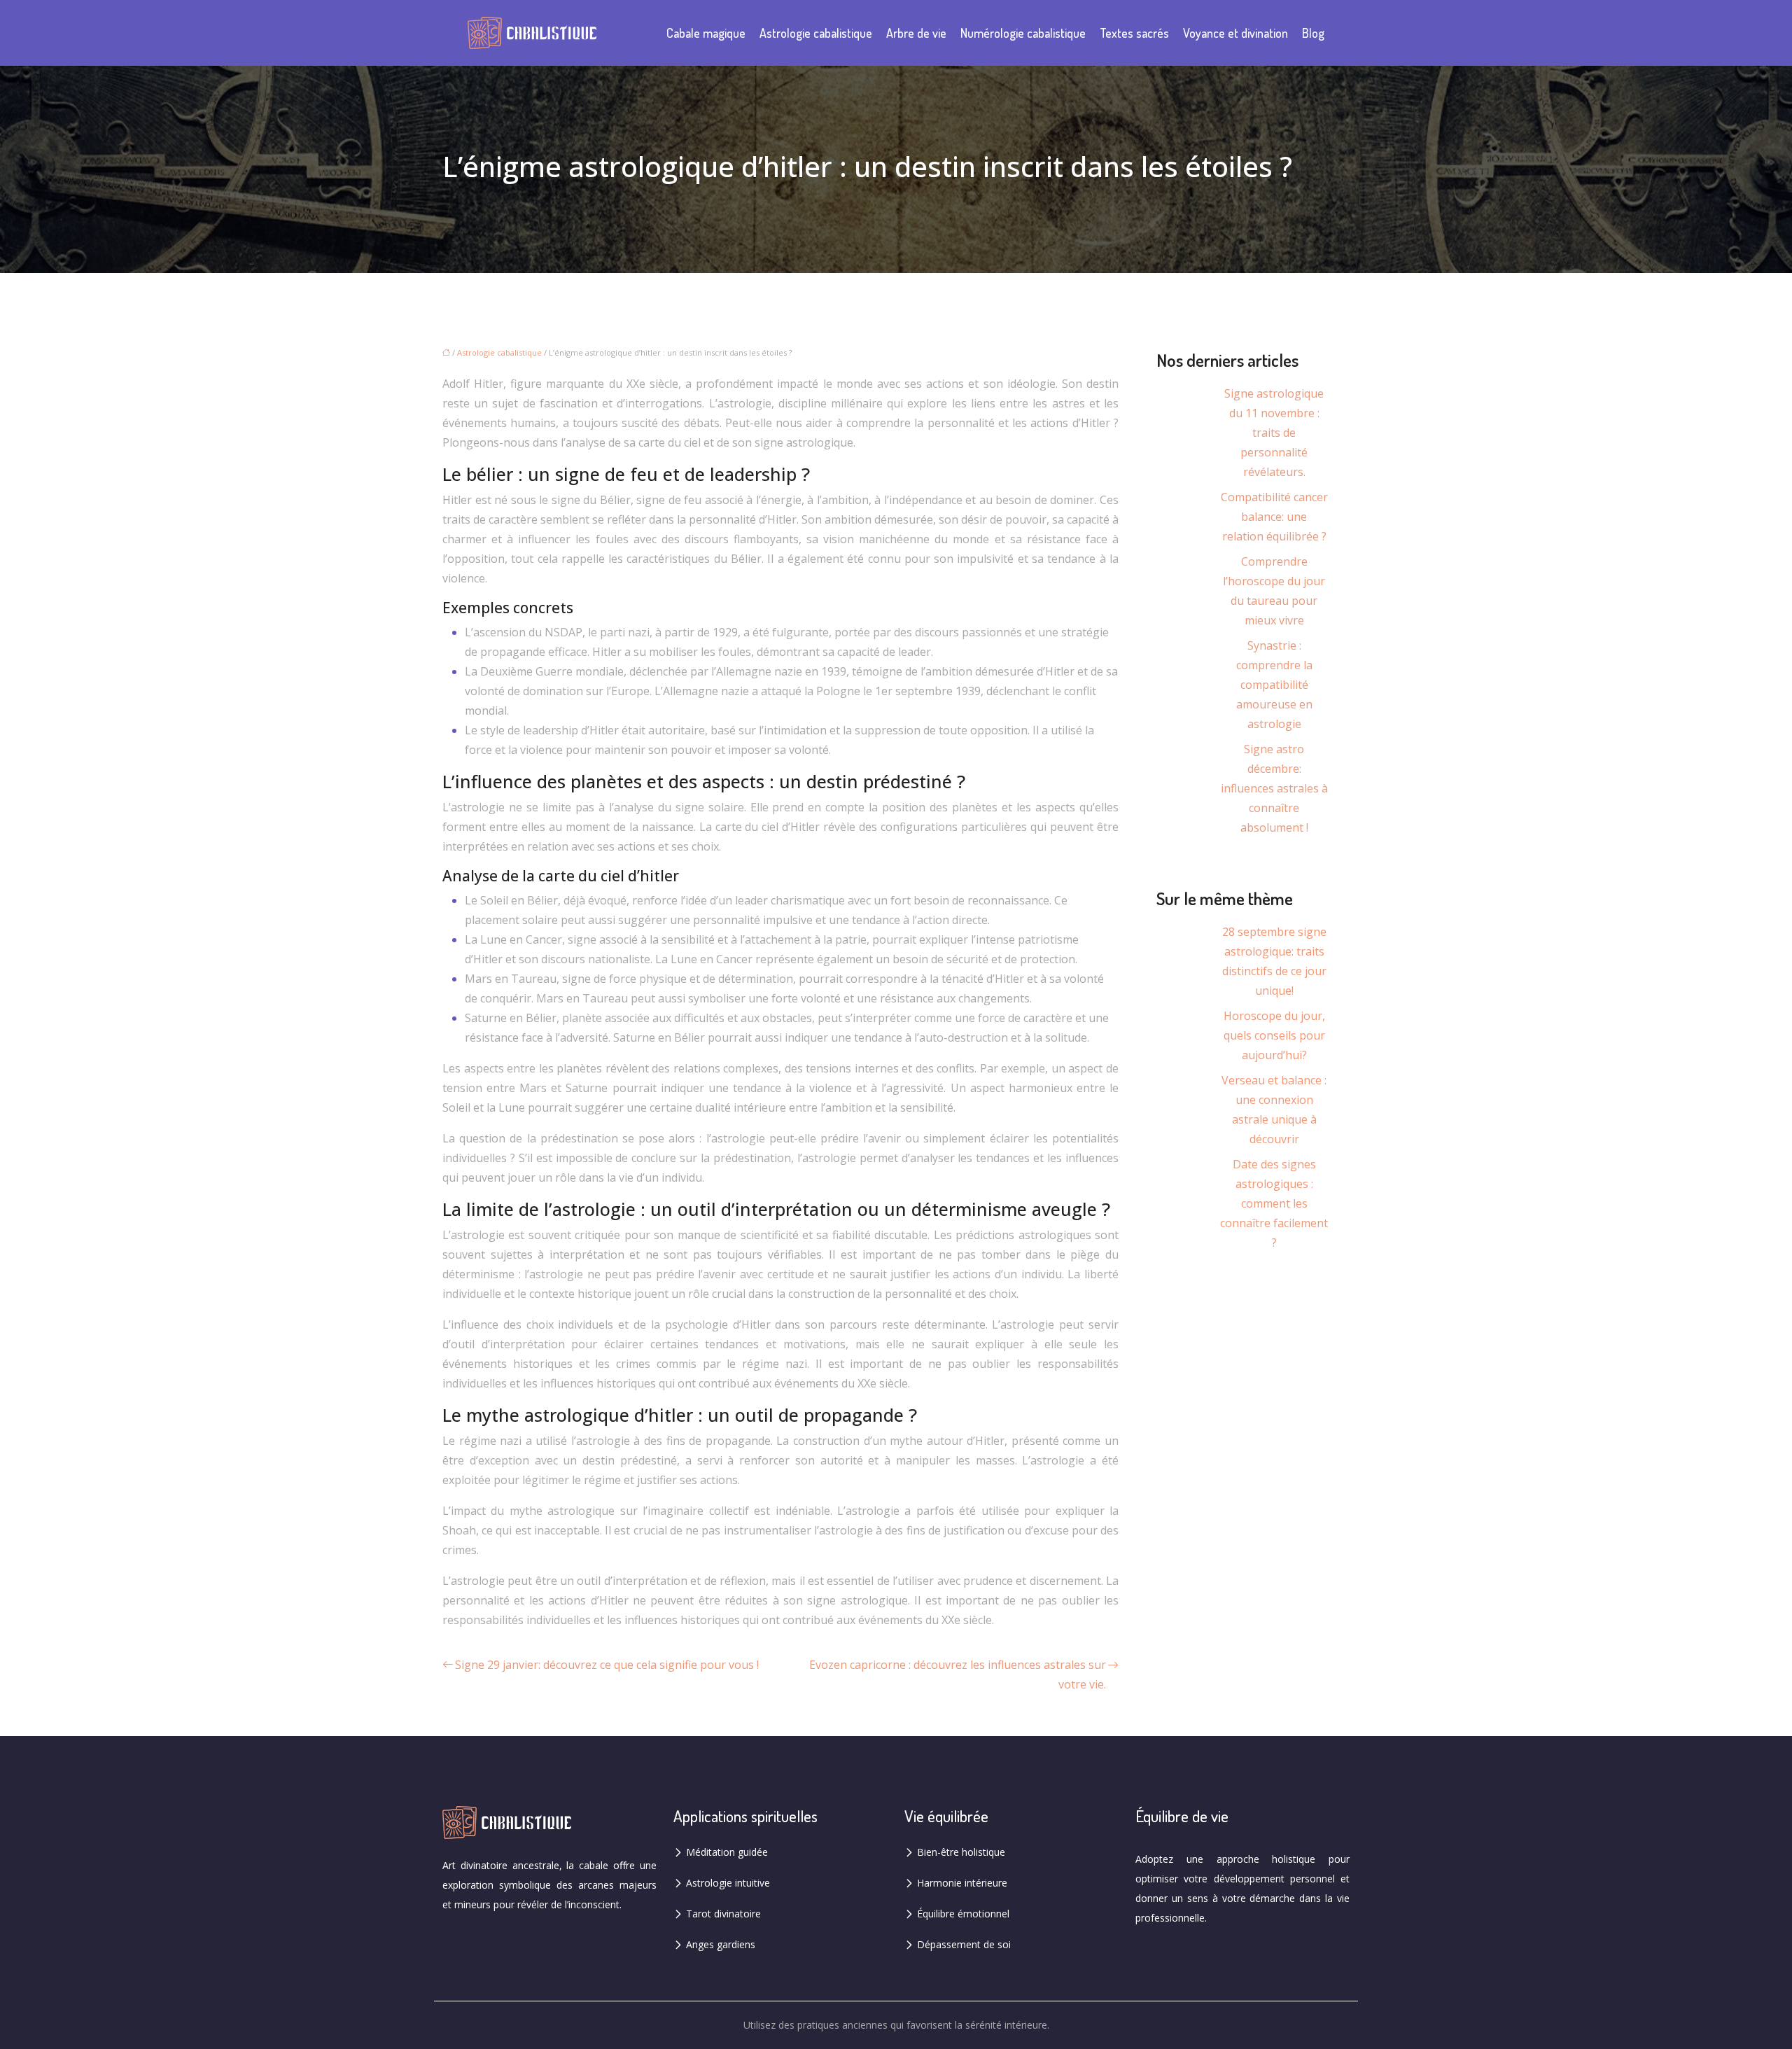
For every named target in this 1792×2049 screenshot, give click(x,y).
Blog (1313, 33)
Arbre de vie (916, 33)
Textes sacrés (1134, 33)
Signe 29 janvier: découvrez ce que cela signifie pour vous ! (607, 1665)
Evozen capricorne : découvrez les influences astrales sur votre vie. (958, 1674)
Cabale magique (706, 33)
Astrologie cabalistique (816, 33)
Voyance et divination (1235, 33)
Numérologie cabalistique (1023, 33)
